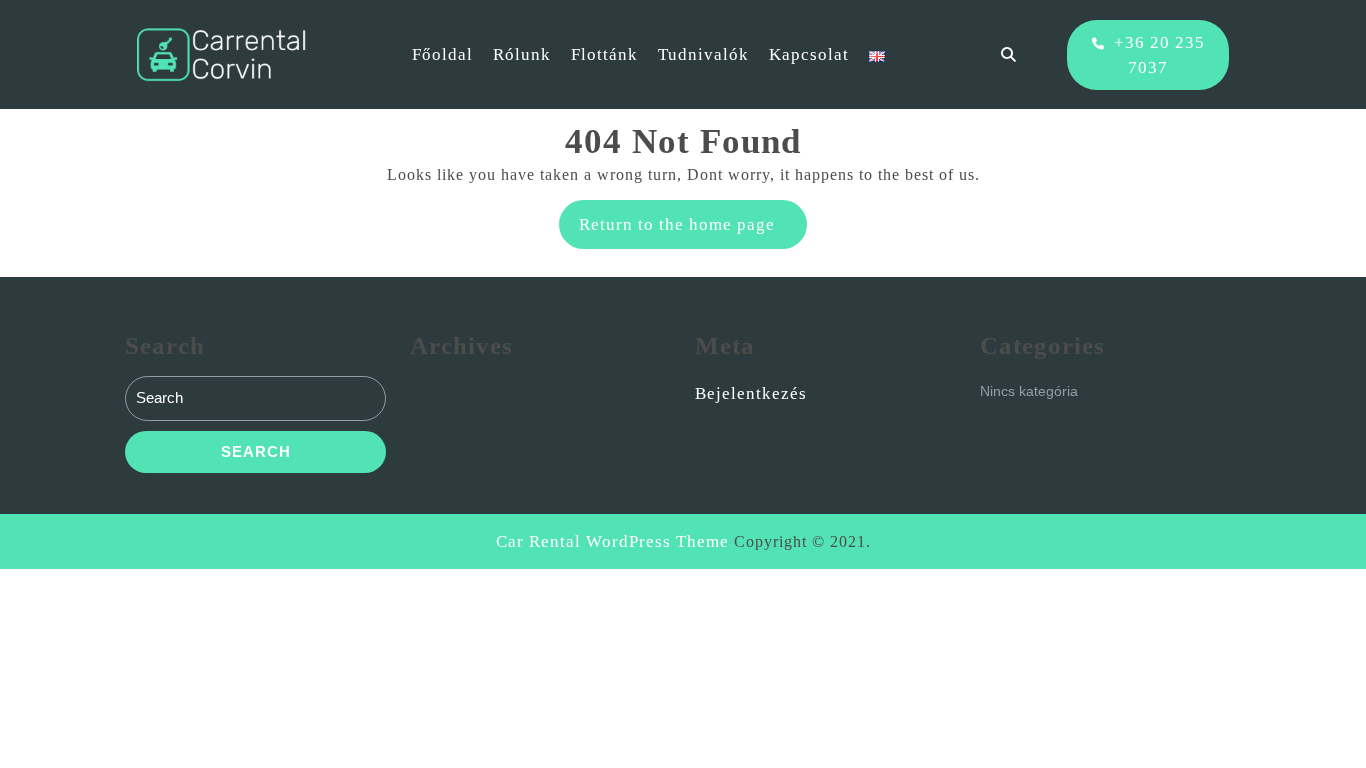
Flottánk (604, 54)
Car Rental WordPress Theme (612, 541)
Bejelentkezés (751, 393)
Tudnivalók (703, 54)
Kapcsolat (809, 54)
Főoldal (442, 54)
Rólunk (522, 54)
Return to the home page (693, 231)
